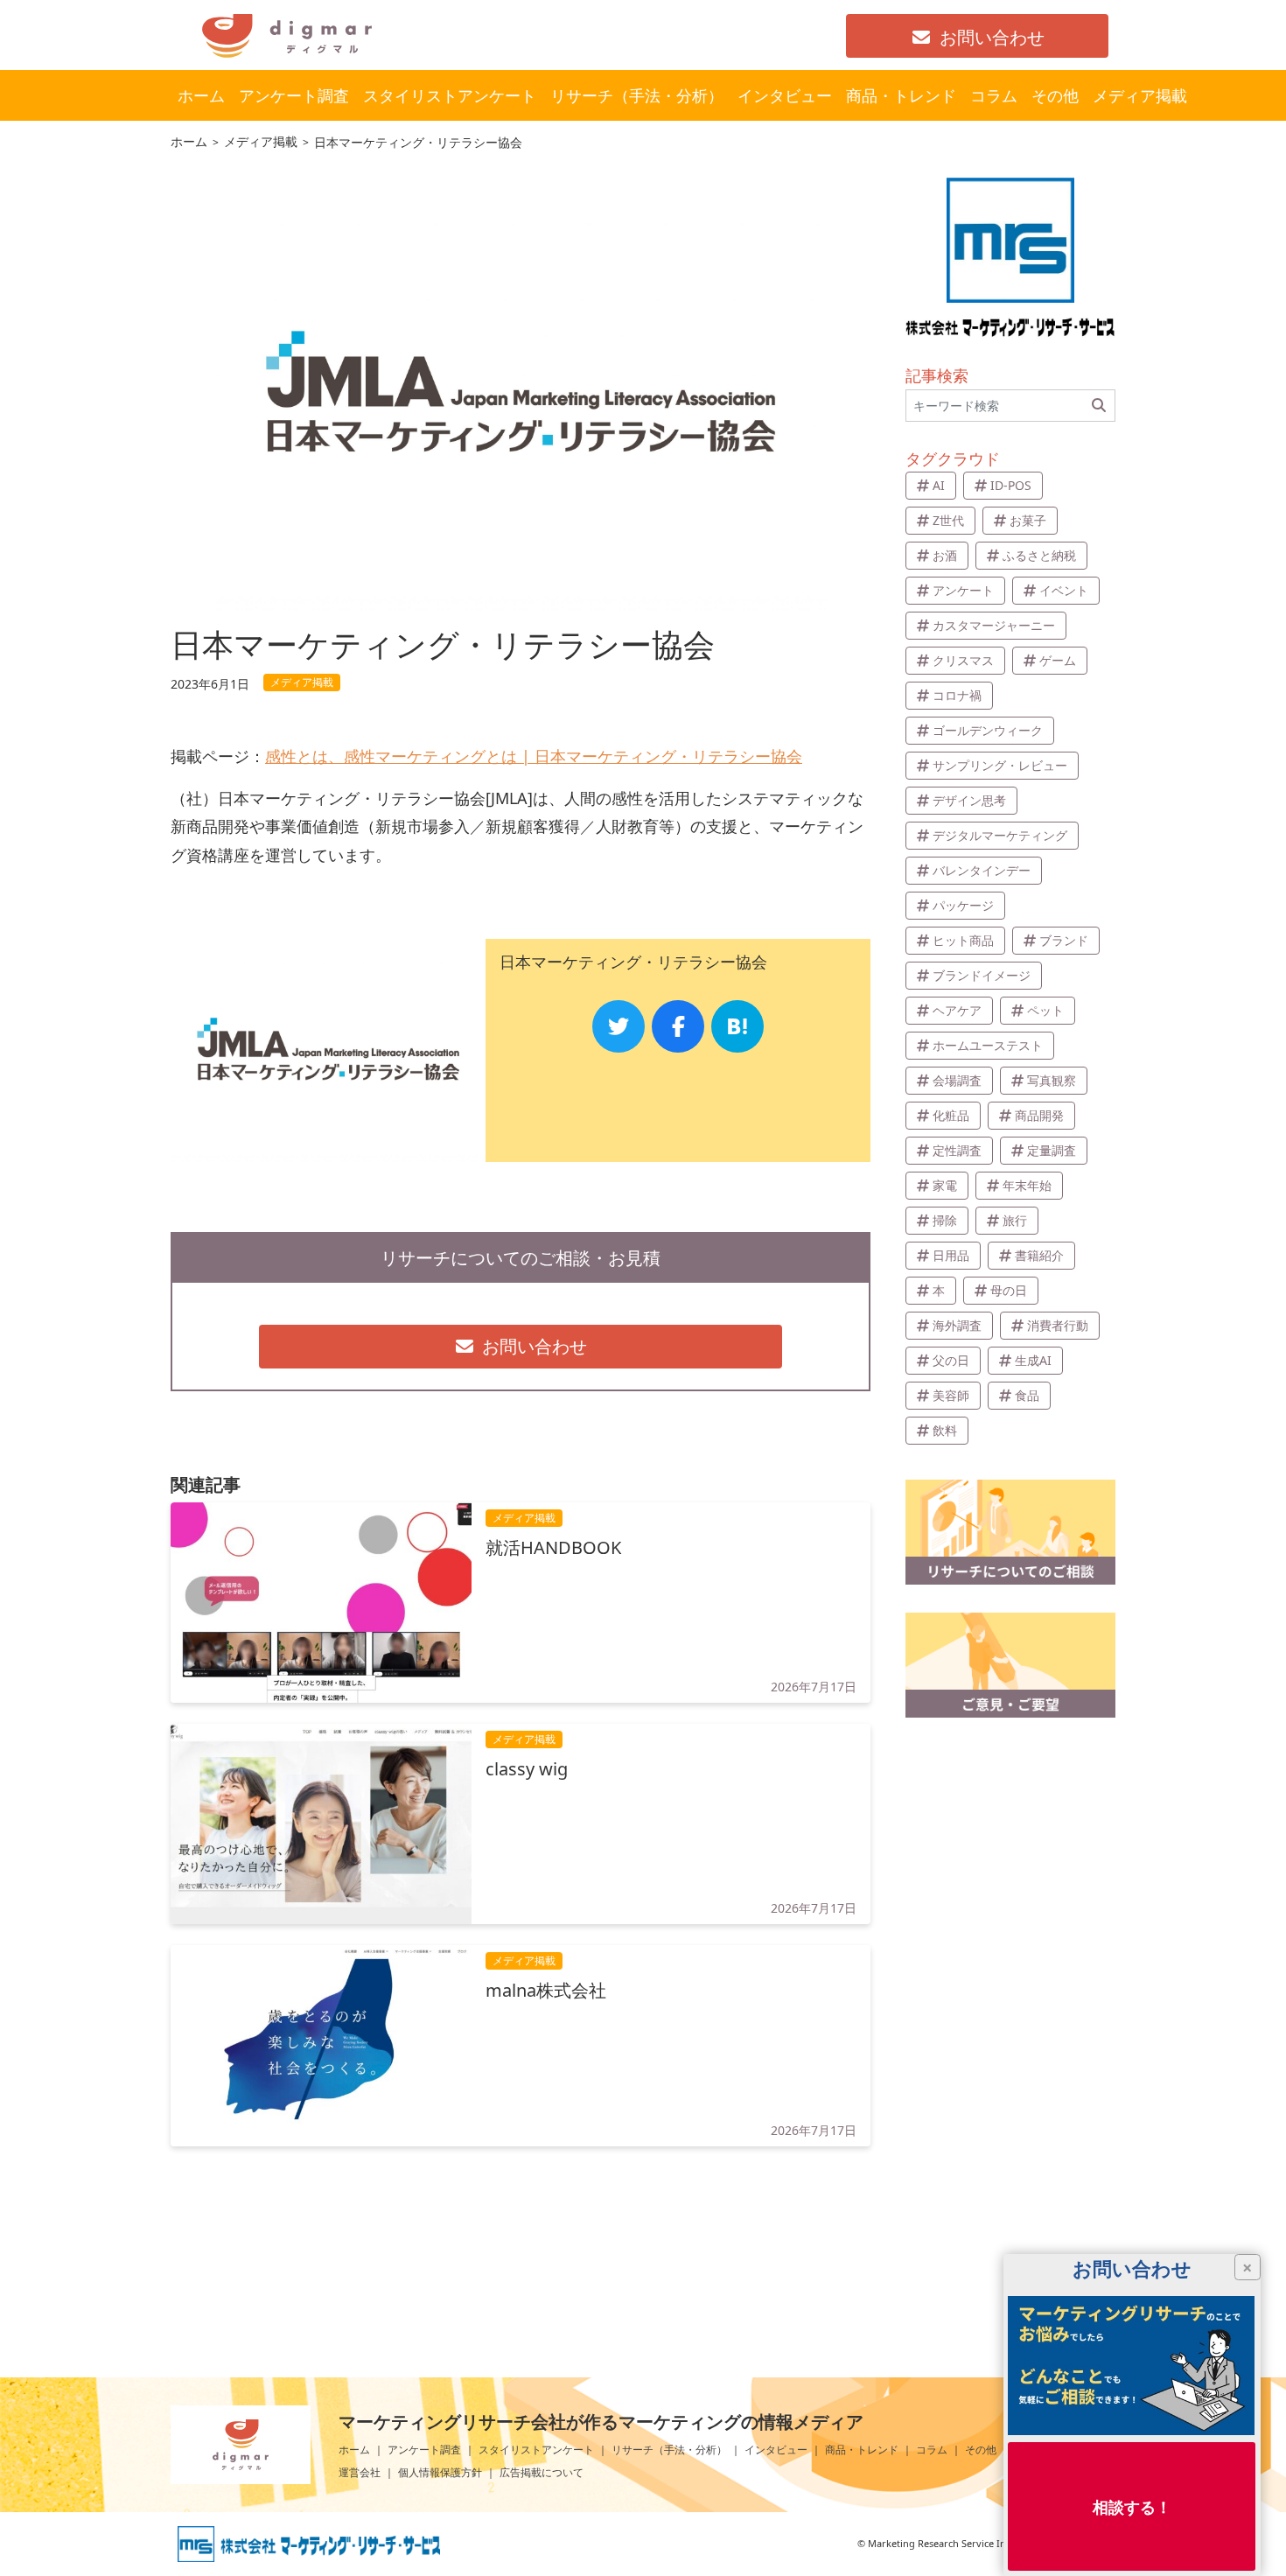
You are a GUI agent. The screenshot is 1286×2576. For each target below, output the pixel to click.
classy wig (527, 1769)
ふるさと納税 (1039, 555)
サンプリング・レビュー (1000, 765)
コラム (932, 2450)
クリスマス (963, 660)
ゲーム (1058, 660)
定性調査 (957, 1150)
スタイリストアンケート (536, 2450)
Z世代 (948, 520)
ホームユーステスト (988, 1045)
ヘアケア (957, 1010)
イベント (1064, 590)
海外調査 (957, 1325)
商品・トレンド (862, 2450)
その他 (981, 2450)
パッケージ (963, 905)
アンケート (963, 590)
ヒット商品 (963, 940)
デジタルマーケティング (1000, 835)
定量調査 (1052, 1150)
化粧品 (951, 1115)
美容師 (951, 1395)
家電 (945, 1185)
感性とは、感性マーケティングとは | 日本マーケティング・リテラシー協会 (534, 756)
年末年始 (1027, 1185)
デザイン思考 (969, 800)
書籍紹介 (1039, 1255)
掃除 (945, 1220)
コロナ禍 (957, 695)
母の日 (1009, 1290)
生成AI (1033, 1360)
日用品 (951, 1255)
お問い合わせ (992, 37)
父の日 (951, 1360)
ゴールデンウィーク (988, 730)
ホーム (354, 2450)
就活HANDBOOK (553, 1548)
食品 (1027, 1395)
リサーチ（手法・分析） (669, 2450)
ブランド (1064, 940)
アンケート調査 (424, 2450)
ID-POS (1011, 485)
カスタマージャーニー (994, 625)
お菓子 (1028, 520)
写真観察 (1052, 1080)
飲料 (945, 1430)
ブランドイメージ (982, 975)
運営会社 (360, 2472)
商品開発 (1039, 1115)
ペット (1045, 1010)
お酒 (945, 555)
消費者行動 (1058, 1325)
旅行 (1015, 1220)
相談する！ (1132, 2506)
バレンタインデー (982, 870)
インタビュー (776, 2450)
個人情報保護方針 (440, 2472)
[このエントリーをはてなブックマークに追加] (737, 1026)
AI (939, 485)
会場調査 (957, 1080)
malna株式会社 (546, 1991)
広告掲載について (542, 2472)
